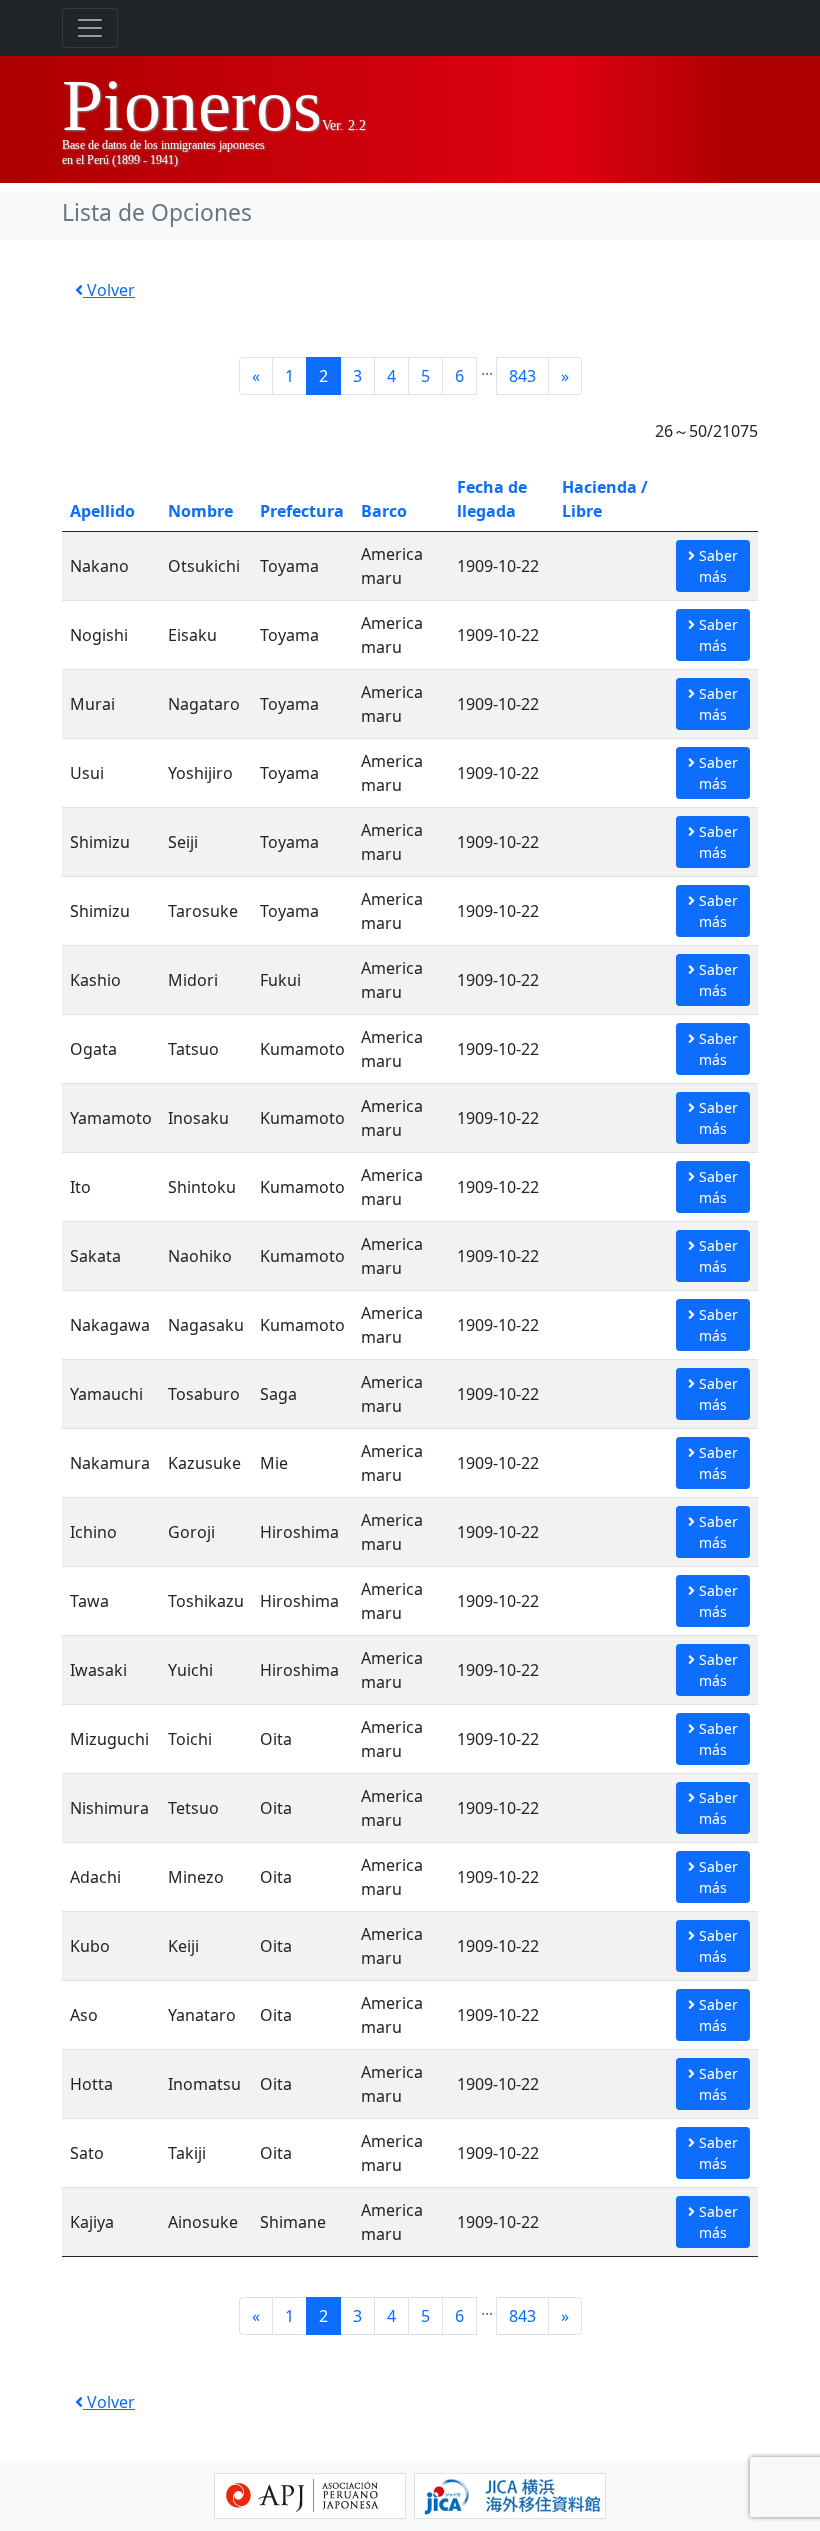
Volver (109, 290)
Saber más (716, 566)
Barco (384, 511)
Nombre (200, 511)
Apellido (102, 511)
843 (522, 376)
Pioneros (192, 105)
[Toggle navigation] (90, 28)
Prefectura (302, 511)
